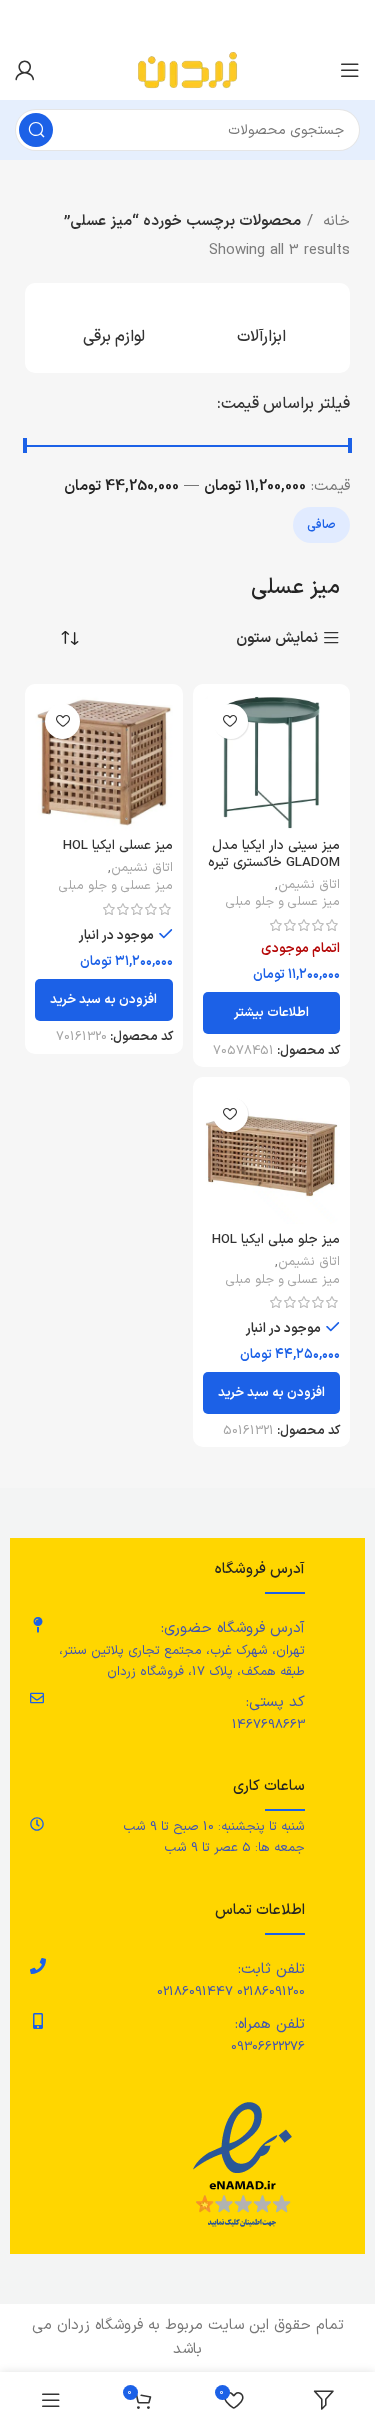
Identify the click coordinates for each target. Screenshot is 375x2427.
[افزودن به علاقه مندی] (230, 721)
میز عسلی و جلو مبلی (283, 902)
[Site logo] (187, 69)
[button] (104, 1000)
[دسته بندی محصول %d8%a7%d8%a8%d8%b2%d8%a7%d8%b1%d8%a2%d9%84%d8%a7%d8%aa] (262, 328)
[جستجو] (36, 130)
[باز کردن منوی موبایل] (350, 70)
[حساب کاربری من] (25, 70)
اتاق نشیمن (309, 885)
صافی (321, 525)
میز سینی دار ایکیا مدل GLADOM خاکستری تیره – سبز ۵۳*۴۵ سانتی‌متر (272, 861)
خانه (334, 221)
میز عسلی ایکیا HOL (118, 845)
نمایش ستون (277, 638)
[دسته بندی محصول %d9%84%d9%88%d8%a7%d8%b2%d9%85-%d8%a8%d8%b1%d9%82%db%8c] (114, 328)
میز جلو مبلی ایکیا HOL (276, 1239)
